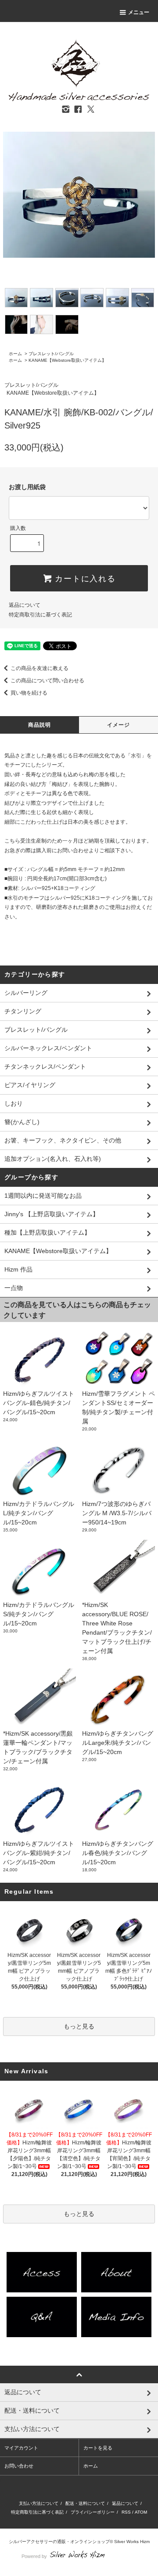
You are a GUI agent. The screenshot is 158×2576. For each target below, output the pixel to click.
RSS (126, 2512)
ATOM (141, 2512)
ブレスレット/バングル (51, 354)
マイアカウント (21, 2448)
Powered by (34, 2556)
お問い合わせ (19, 2466)
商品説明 (40, 725)
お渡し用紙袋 (27, 487)
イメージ (119, 725)
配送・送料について (85, 2503)
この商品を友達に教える (39, 668)
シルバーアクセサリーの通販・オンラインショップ (59, 2542)
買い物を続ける (29, 693)
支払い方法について (39, 2503)
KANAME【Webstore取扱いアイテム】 (67, 360)
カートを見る (98, 2448)
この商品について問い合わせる (47, 681)
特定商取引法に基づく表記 (40, 615)
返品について (25, 605)
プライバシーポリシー (93, 2512)
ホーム (15, 354)
